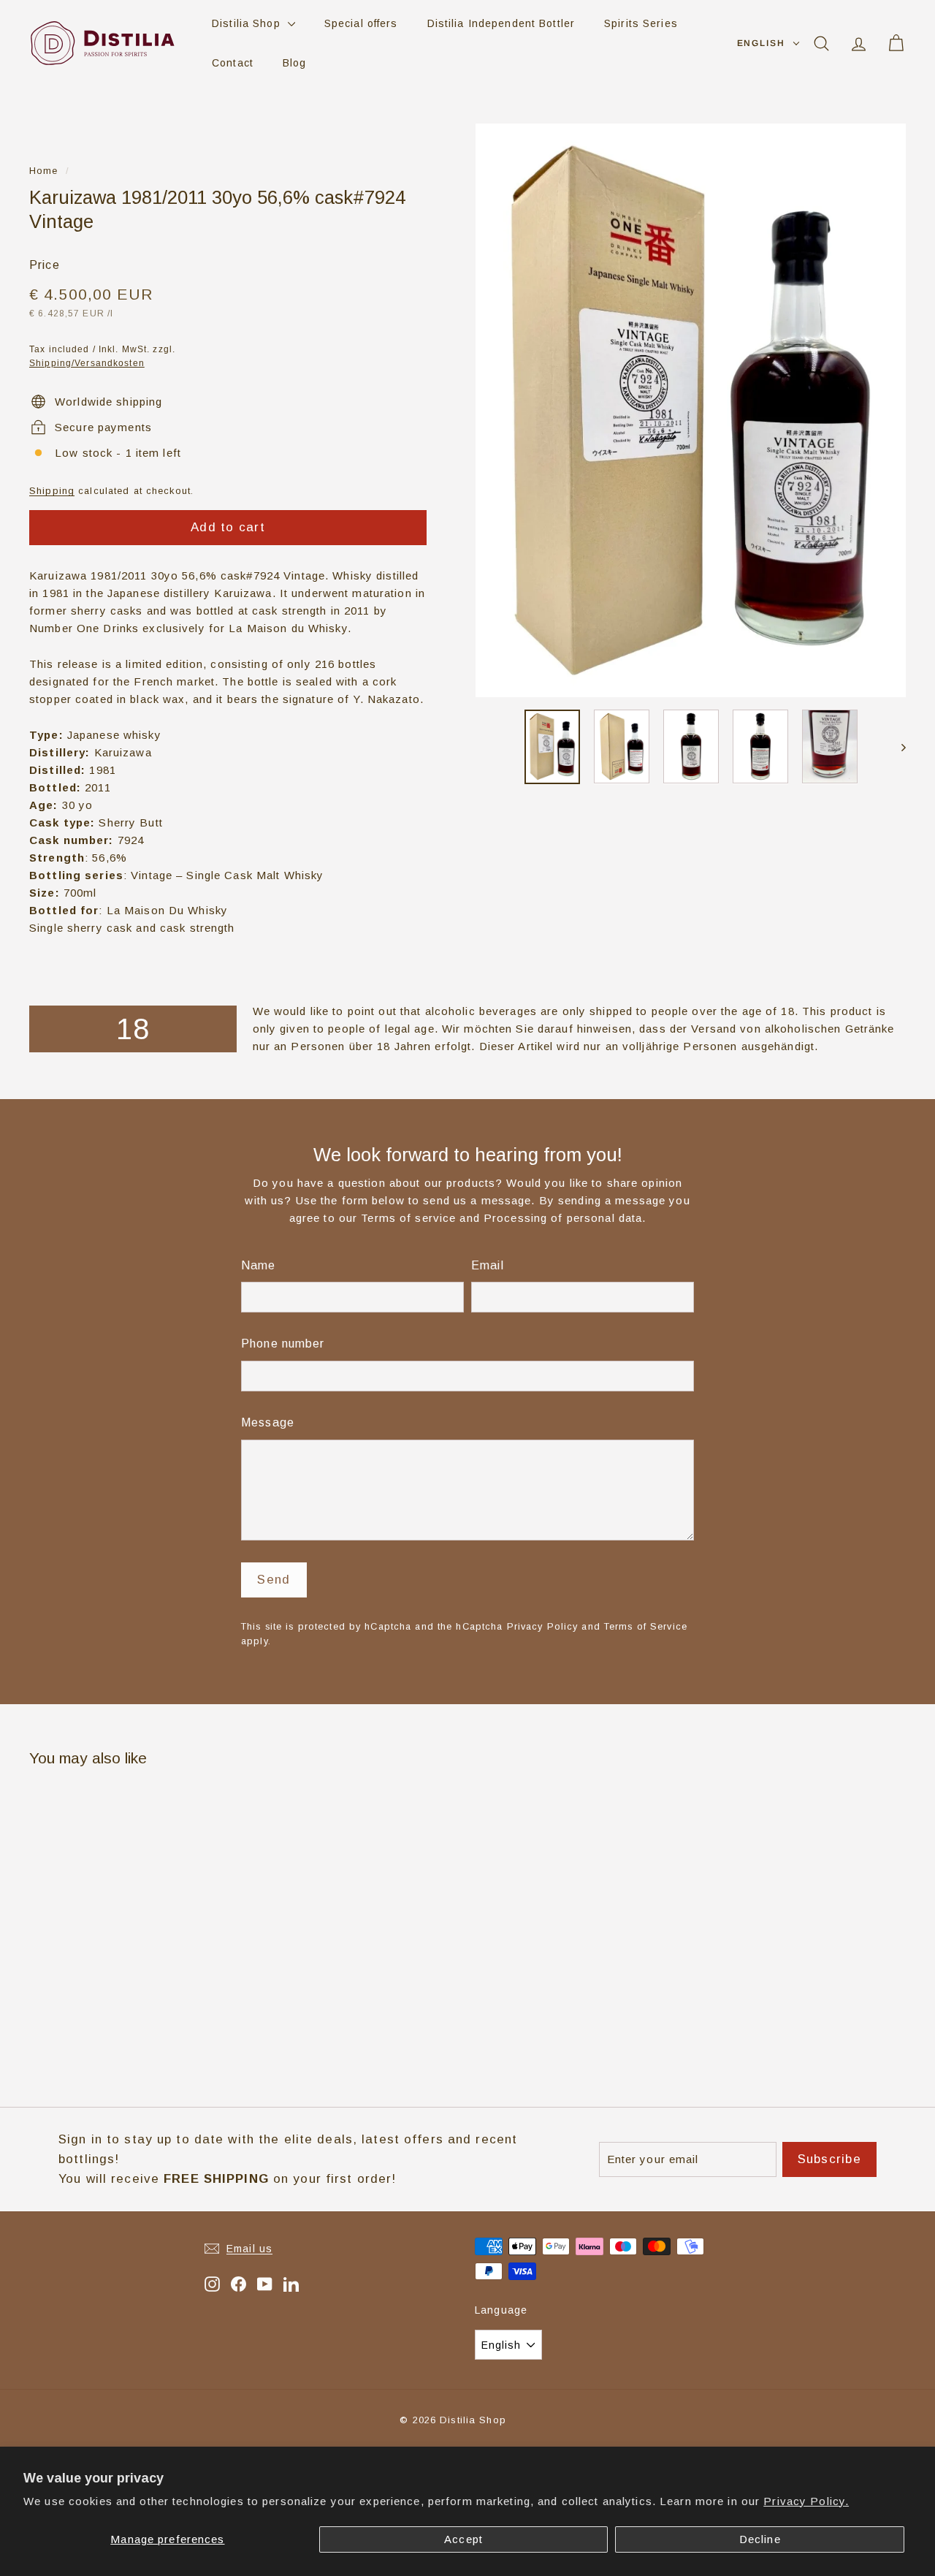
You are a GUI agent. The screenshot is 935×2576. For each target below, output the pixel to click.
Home (44, 171)
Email (488, 1265)
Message (268, 1422)
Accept (463, 2539)
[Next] (897, 746)
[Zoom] (691, 410)
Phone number (283, 1344)
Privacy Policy (543, 1626)
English (761, 43)
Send (274, 1580)
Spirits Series (641, 23)
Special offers (361, 23)
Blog (295, 63)
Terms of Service (646, 1626)
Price (45, 265)
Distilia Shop (248, 23)
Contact (233, 63)
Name (259, 1265)
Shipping (52, 491)
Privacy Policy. (806, 2501)
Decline (760, 2539)
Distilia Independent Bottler (501, 23)
